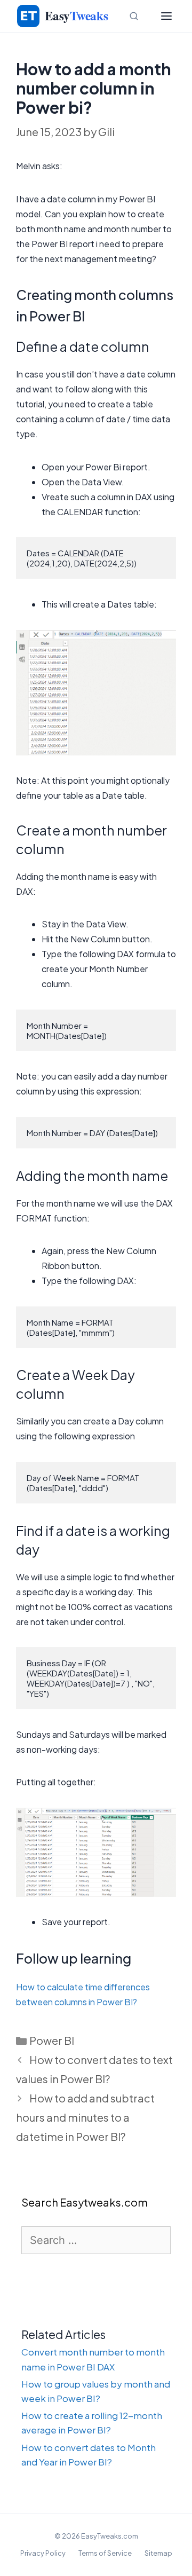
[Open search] (134, 16)
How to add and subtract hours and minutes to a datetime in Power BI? (85, 2117)
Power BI (52, 2040)
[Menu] (166, 16)
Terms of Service (105, 2553)
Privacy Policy (43, 2553)
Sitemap (158, 2553)
